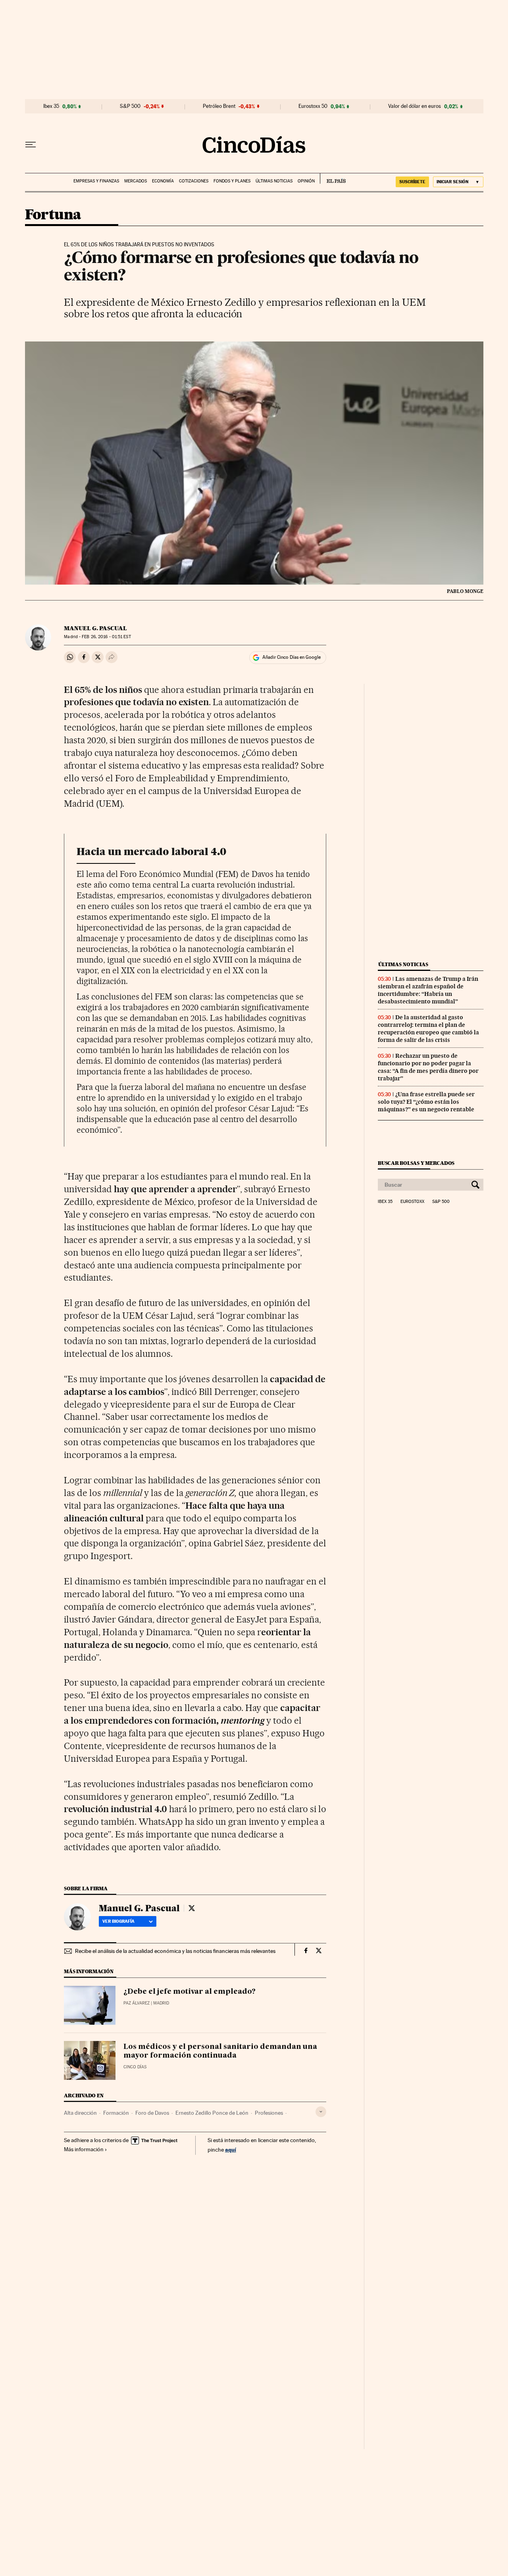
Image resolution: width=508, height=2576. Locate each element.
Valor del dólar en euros (415, 106)
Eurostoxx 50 (313, 106)
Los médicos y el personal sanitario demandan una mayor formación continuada (220, 2051)
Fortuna (53, 215)
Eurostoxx (412, 1202)
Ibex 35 (51, 106)
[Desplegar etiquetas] (321, 2112)
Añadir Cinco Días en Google (292, 657)
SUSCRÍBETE (412, 182)
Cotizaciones (194, 181)
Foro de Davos (152, 2113)
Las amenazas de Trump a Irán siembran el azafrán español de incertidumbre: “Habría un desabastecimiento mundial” (428, 990)
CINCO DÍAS (135, 2067)
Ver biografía (118, 1921)
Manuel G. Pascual (95, 628)
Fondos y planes (232, 181)
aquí (231, 2149)
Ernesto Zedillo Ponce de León (212, 2113)
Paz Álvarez (137, 2003)
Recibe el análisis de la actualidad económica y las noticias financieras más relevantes (175, 1951)
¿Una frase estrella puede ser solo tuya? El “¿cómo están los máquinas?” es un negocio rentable (426, 1102)
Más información (84, 2149)
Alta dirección (80, 2113)
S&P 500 (130, 106)
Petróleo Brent (219, 106)
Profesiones (269, 2113)
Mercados (136, 181)
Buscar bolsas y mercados (416, 1163)
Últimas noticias (274, 181)
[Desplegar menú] (31, 145)
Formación (116, 2113)
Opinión (306, 181)
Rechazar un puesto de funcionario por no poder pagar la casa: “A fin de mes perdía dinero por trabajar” (428, 1067)
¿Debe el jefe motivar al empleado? (190, 1992)
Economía (163, 181)
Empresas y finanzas (96, 181)
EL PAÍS (333, 178)
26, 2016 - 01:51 (106, 637)
